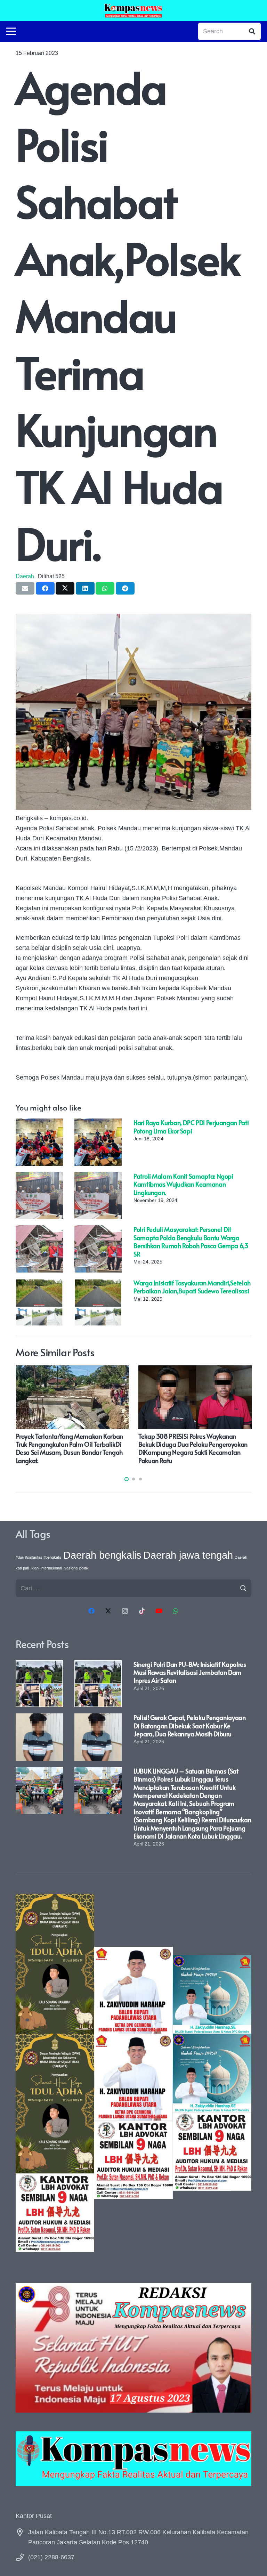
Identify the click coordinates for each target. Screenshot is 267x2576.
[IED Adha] (55, 2073)
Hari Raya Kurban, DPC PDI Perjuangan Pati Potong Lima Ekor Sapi (191, 1127)
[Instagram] (125, 1611)
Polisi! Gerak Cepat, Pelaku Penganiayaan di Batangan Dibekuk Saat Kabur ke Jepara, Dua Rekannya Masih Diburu (190, 1726)
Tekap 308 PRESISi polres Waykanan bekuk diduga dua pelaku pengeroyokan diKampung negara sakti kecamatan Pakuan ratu (193, 1448)
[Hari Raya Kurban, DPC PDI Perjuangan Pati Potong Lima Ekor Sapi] (39, 1123)
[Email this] (25, 588)
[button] (127, 1479)
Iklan (35, 1568)
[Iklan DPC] (133, 2073)
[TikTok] (142, 1611)
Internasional (51, 1568)
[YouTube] (159, 1611)
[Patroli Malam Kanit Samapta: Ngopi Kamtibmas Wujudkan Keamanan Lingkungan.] (39, 1177)
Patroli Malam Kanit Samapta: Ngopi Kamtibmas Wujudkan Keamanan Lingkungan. (183, 1184)
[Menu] (11, 31)
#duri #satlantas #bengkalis (39, 1557)
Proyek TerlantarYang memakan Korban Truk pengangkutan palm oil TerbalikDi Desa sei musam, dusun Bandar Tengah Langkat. (70, 1448)
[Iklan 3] (212, 2073)
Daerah (25, 576)
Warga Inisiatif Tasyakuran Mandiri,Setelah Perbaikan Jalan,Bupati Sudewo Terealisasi (192, 1287)
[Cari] (252, 31)
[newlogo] (133, 2458)
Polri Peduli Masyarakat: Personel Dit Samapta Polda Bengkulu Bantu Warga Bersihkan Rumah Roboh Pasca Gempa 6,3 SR (191, 1241)
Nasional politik (76, 1568)
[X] (108, 1611)
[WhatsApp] (176, 1611)
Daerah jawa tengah (188, 1555)
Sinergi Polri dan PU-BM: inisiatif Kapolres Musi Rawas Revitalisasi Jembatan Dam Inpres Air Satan (190, 1672)
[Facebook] (91, 1611)
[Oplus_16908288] (133, 10)
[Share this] (45, 588)
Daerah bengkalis (102, 1555)
